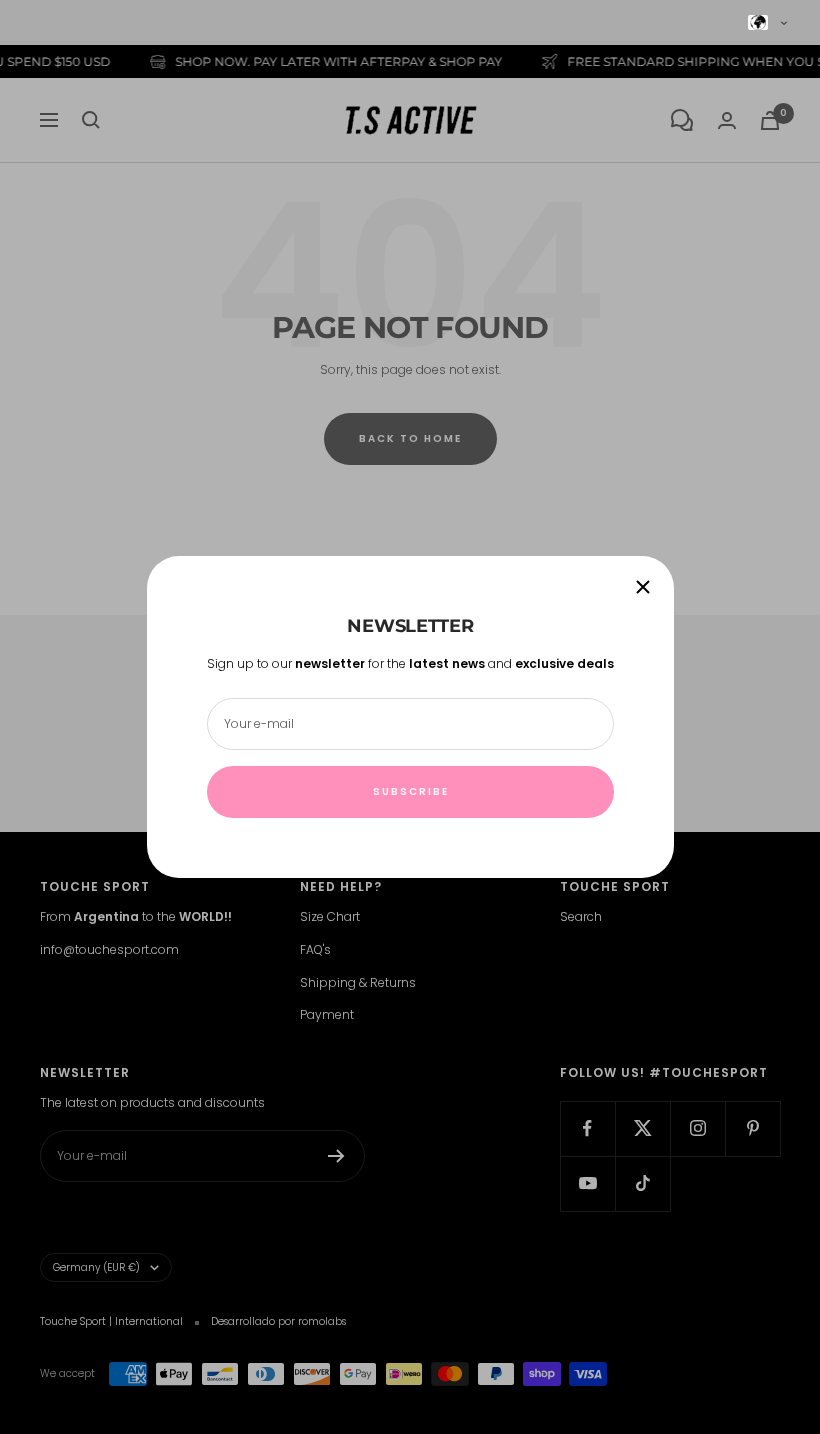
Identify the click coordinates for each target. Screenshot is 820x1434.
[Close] (643, 587)
